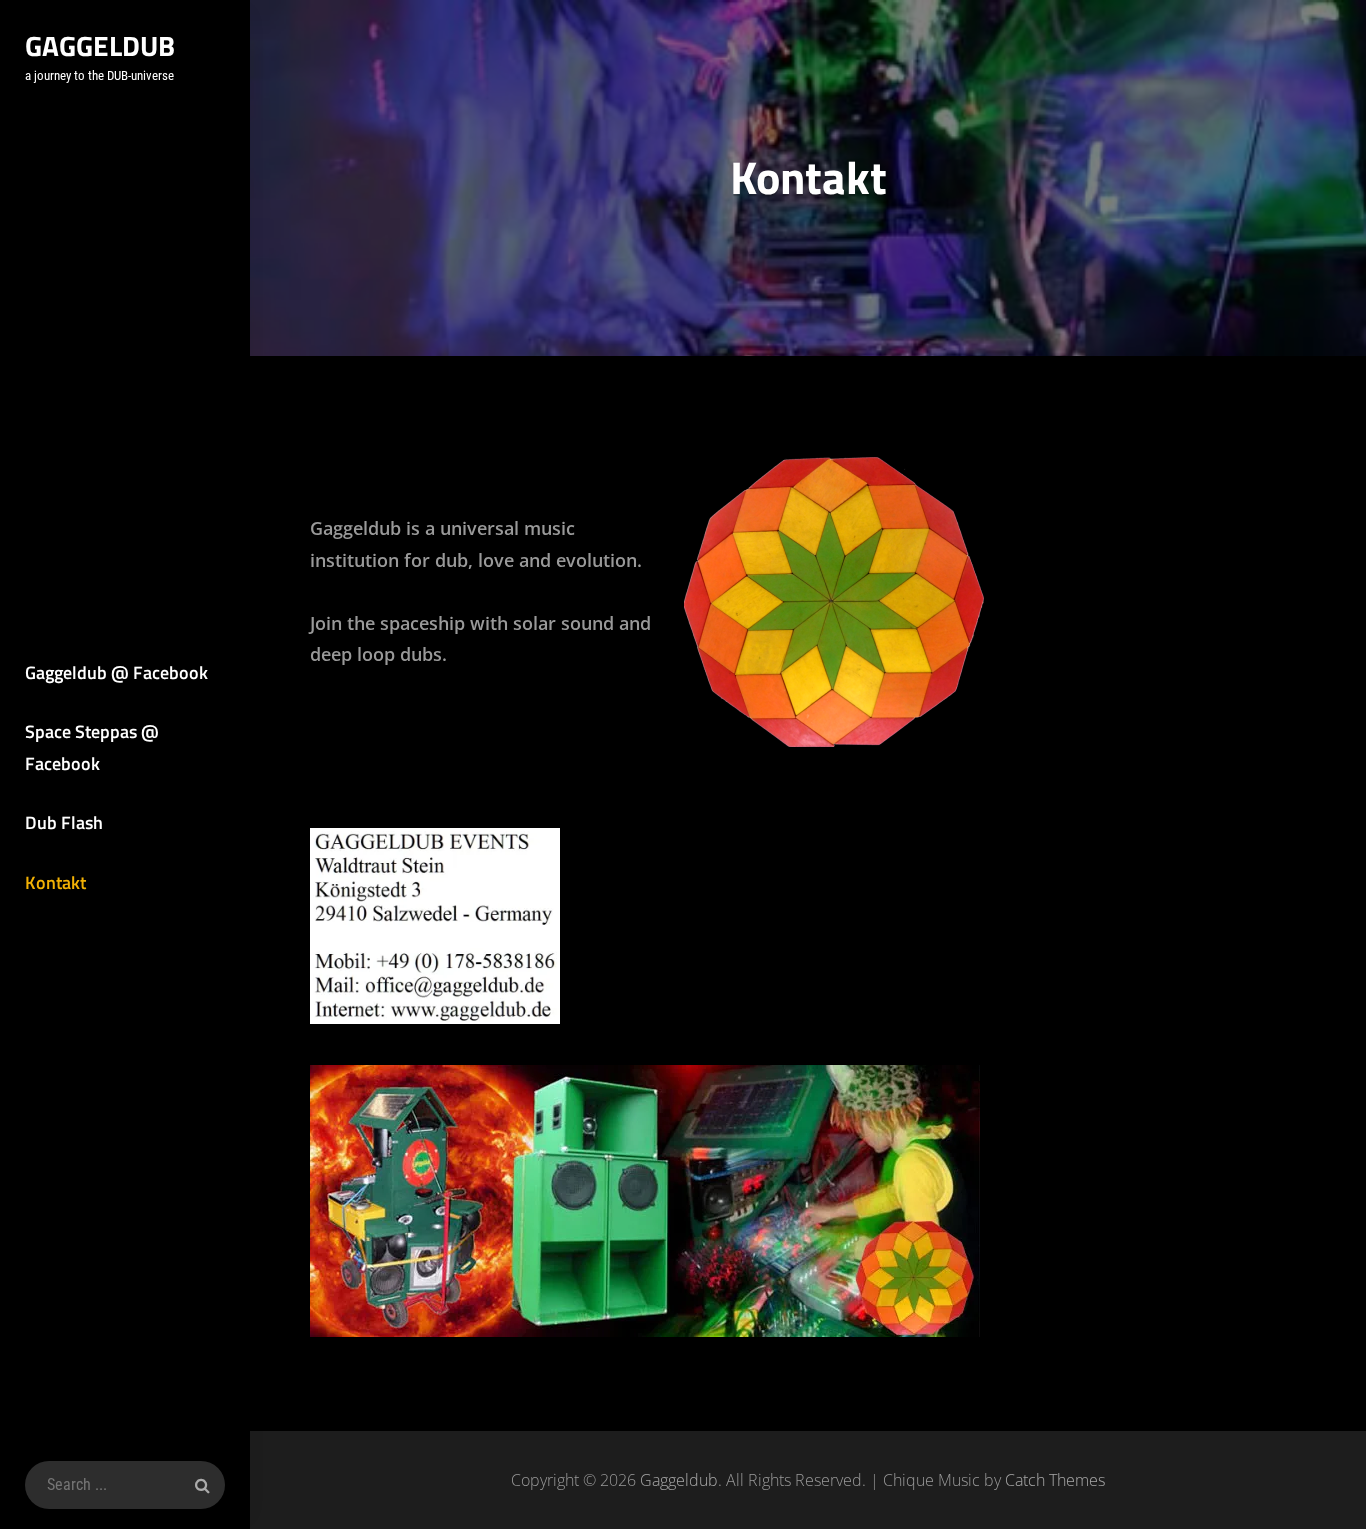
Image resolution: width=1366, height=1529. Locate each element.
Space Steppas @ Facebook (92, 747)
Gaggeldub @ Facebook (116, 672)
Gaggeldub (100, 45)
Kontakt (55, 882)
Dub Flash (64, 822)
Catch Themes (1055, 1480)
